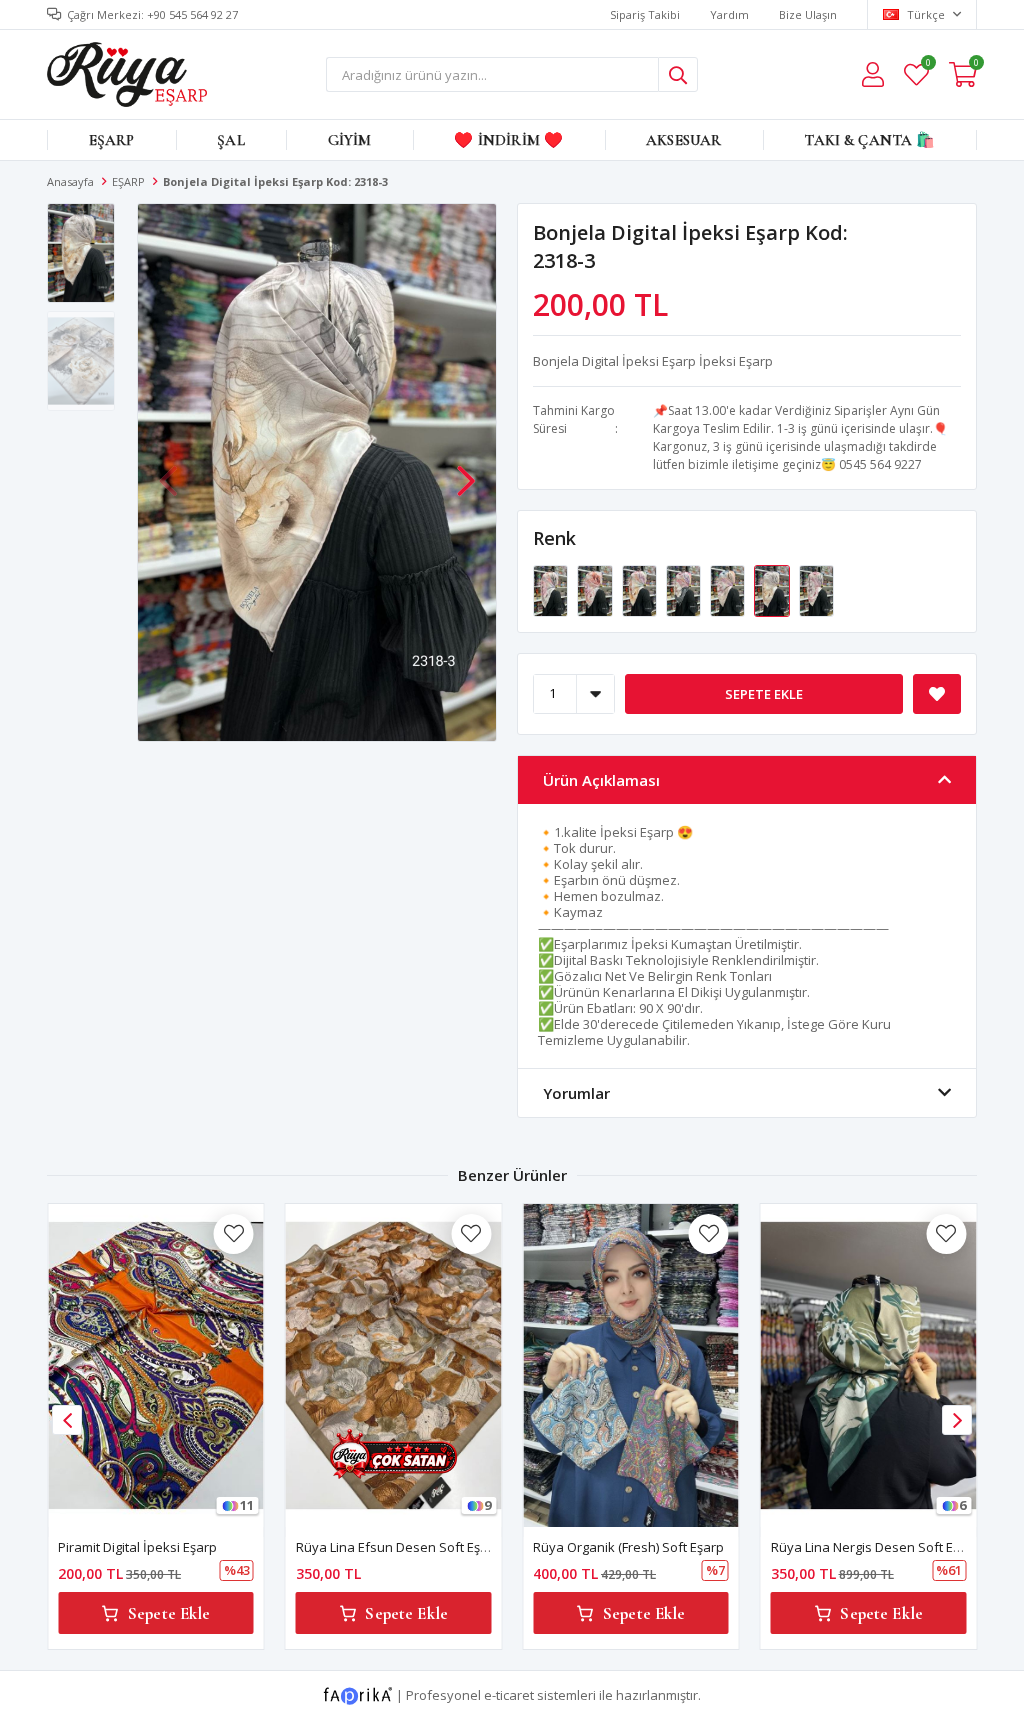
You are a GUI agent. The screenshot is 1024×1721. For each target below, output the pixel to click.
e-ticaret (509, 1695)
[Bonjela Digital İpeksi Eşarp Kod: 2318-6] (729, 589)
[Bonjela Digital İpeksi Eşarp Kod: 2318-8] (685, 589)
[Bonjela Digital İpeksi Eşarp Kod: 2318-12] (596, 589)
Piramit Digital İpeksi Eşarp (137, 1547)
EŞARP (112, 140)
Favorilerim (927, 65)
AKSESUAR (683, 140)
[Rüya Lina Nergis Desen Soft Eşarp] (869, 1365)
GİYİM (350, 140)
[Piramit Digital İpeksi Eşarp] (156, 1365)
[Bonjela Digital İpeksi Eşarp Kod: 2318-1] (816, 589)
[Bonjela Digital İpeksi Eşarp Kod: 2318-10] (641, 589)
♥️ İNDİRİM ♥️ (508, 140)
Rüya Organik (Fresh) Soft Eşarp (628, 1547)
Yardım (729, 14)
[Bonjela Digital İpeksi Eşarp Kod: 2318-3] (773, 589)
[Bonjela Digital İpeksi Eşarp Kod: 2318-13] (552, 589)
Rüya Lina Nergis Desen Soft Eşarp (875, 1547)
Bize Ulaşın (808, 14)
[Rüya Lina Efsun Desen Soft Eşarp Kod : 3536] (394, 1365)
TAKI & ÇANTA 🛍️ (869, 140)
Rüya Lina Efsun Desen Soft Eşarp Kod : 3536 (430, 1547)
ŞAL (230, 140)
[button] (466, 471)
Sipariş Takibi (645, 14)
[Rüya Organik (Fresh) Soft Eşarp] (631, 1365)
